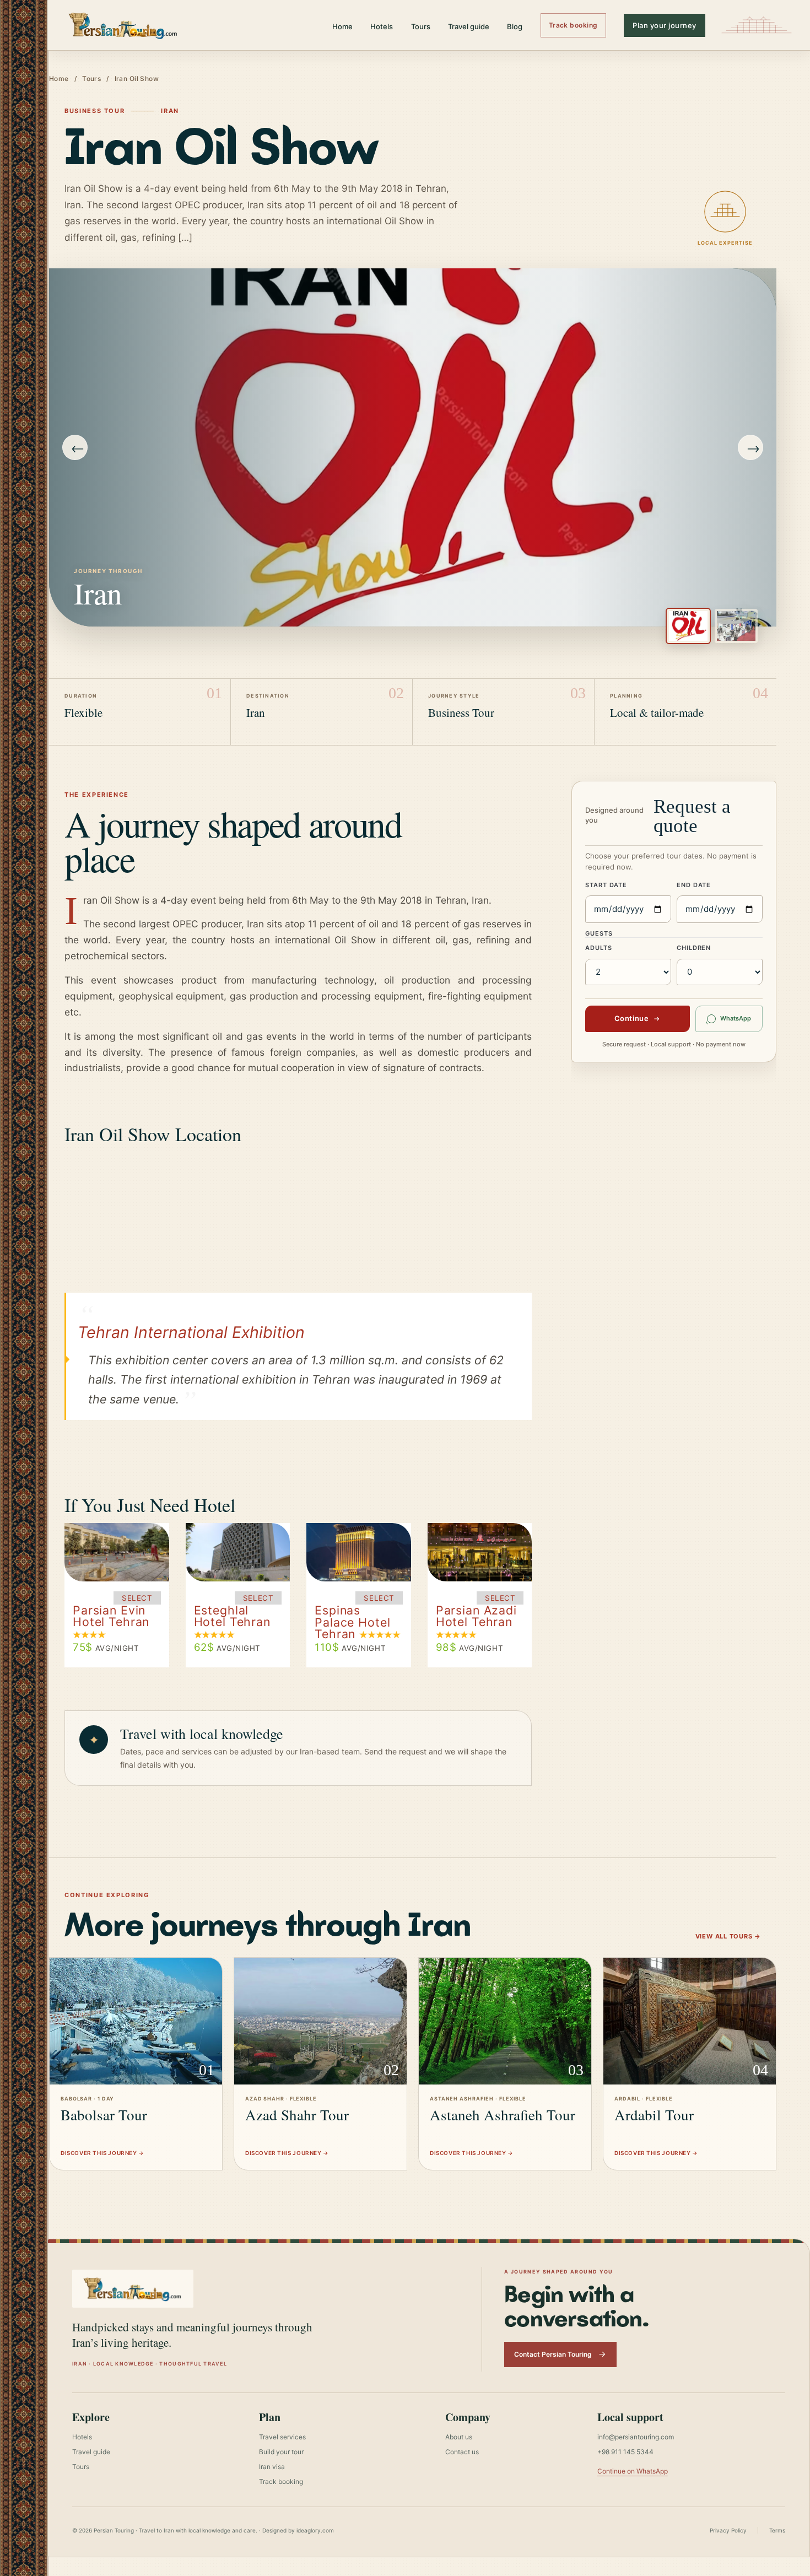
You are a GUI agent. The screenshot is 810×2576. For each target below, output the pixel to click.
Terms (777, 2530)
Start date (606, 885)
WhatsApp (736, 1018)
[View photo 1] (688, 626)
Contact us (462, 2452)
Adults (598, 948)
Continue (631, 1018)
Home (342, 26)
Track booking (573, 25)
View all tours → (728, 1936)
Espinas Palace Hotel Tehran (352, 1622)
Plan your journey (665, 25)
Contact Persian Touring (553, 2354)
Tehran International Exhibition (191, 1332)
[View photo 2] (736, 626)
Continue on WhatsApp (633, 2471)
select (137, 1598)
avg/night (106, 1648)
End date (694, 885)
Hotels (382, 26)
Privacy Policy (728, 2530)
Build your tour (281, 2452)
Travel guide (469, 26)
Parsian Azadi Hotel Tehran (476, 1616)
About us (459, 2437)
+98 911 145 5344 (625, 2452)
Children (694, 948)
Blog (515, 26)
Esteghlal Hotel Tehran (232, 1616)
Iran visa (272, 2467)
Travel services (282, 2437)
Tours (421, 26)
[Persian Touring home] (123, 25)
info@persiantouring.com (636, 2437)
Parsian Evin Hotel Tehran (111, 1616)
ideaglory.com (315, 2530)
